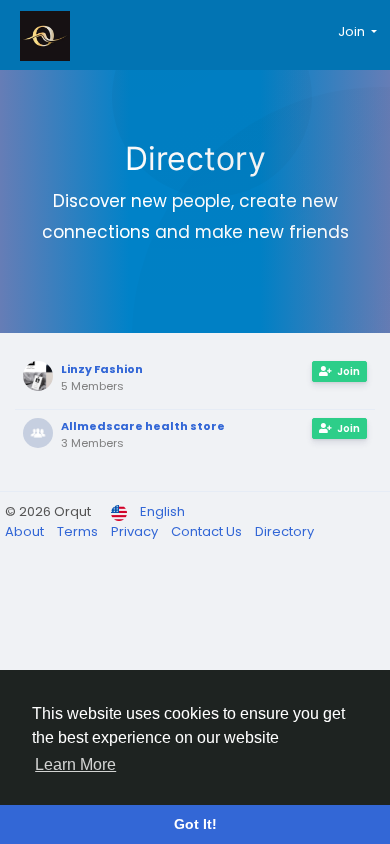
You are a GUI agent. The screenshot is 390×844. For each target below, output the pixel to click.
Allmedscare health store (143, 426)
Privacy (136, 531)
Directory (284, 531)
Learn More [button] (75, 764)
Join (348, 371)
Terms (79, 531)
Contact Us (208, 531)
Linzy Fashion (102, 369)
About (26, 531)
